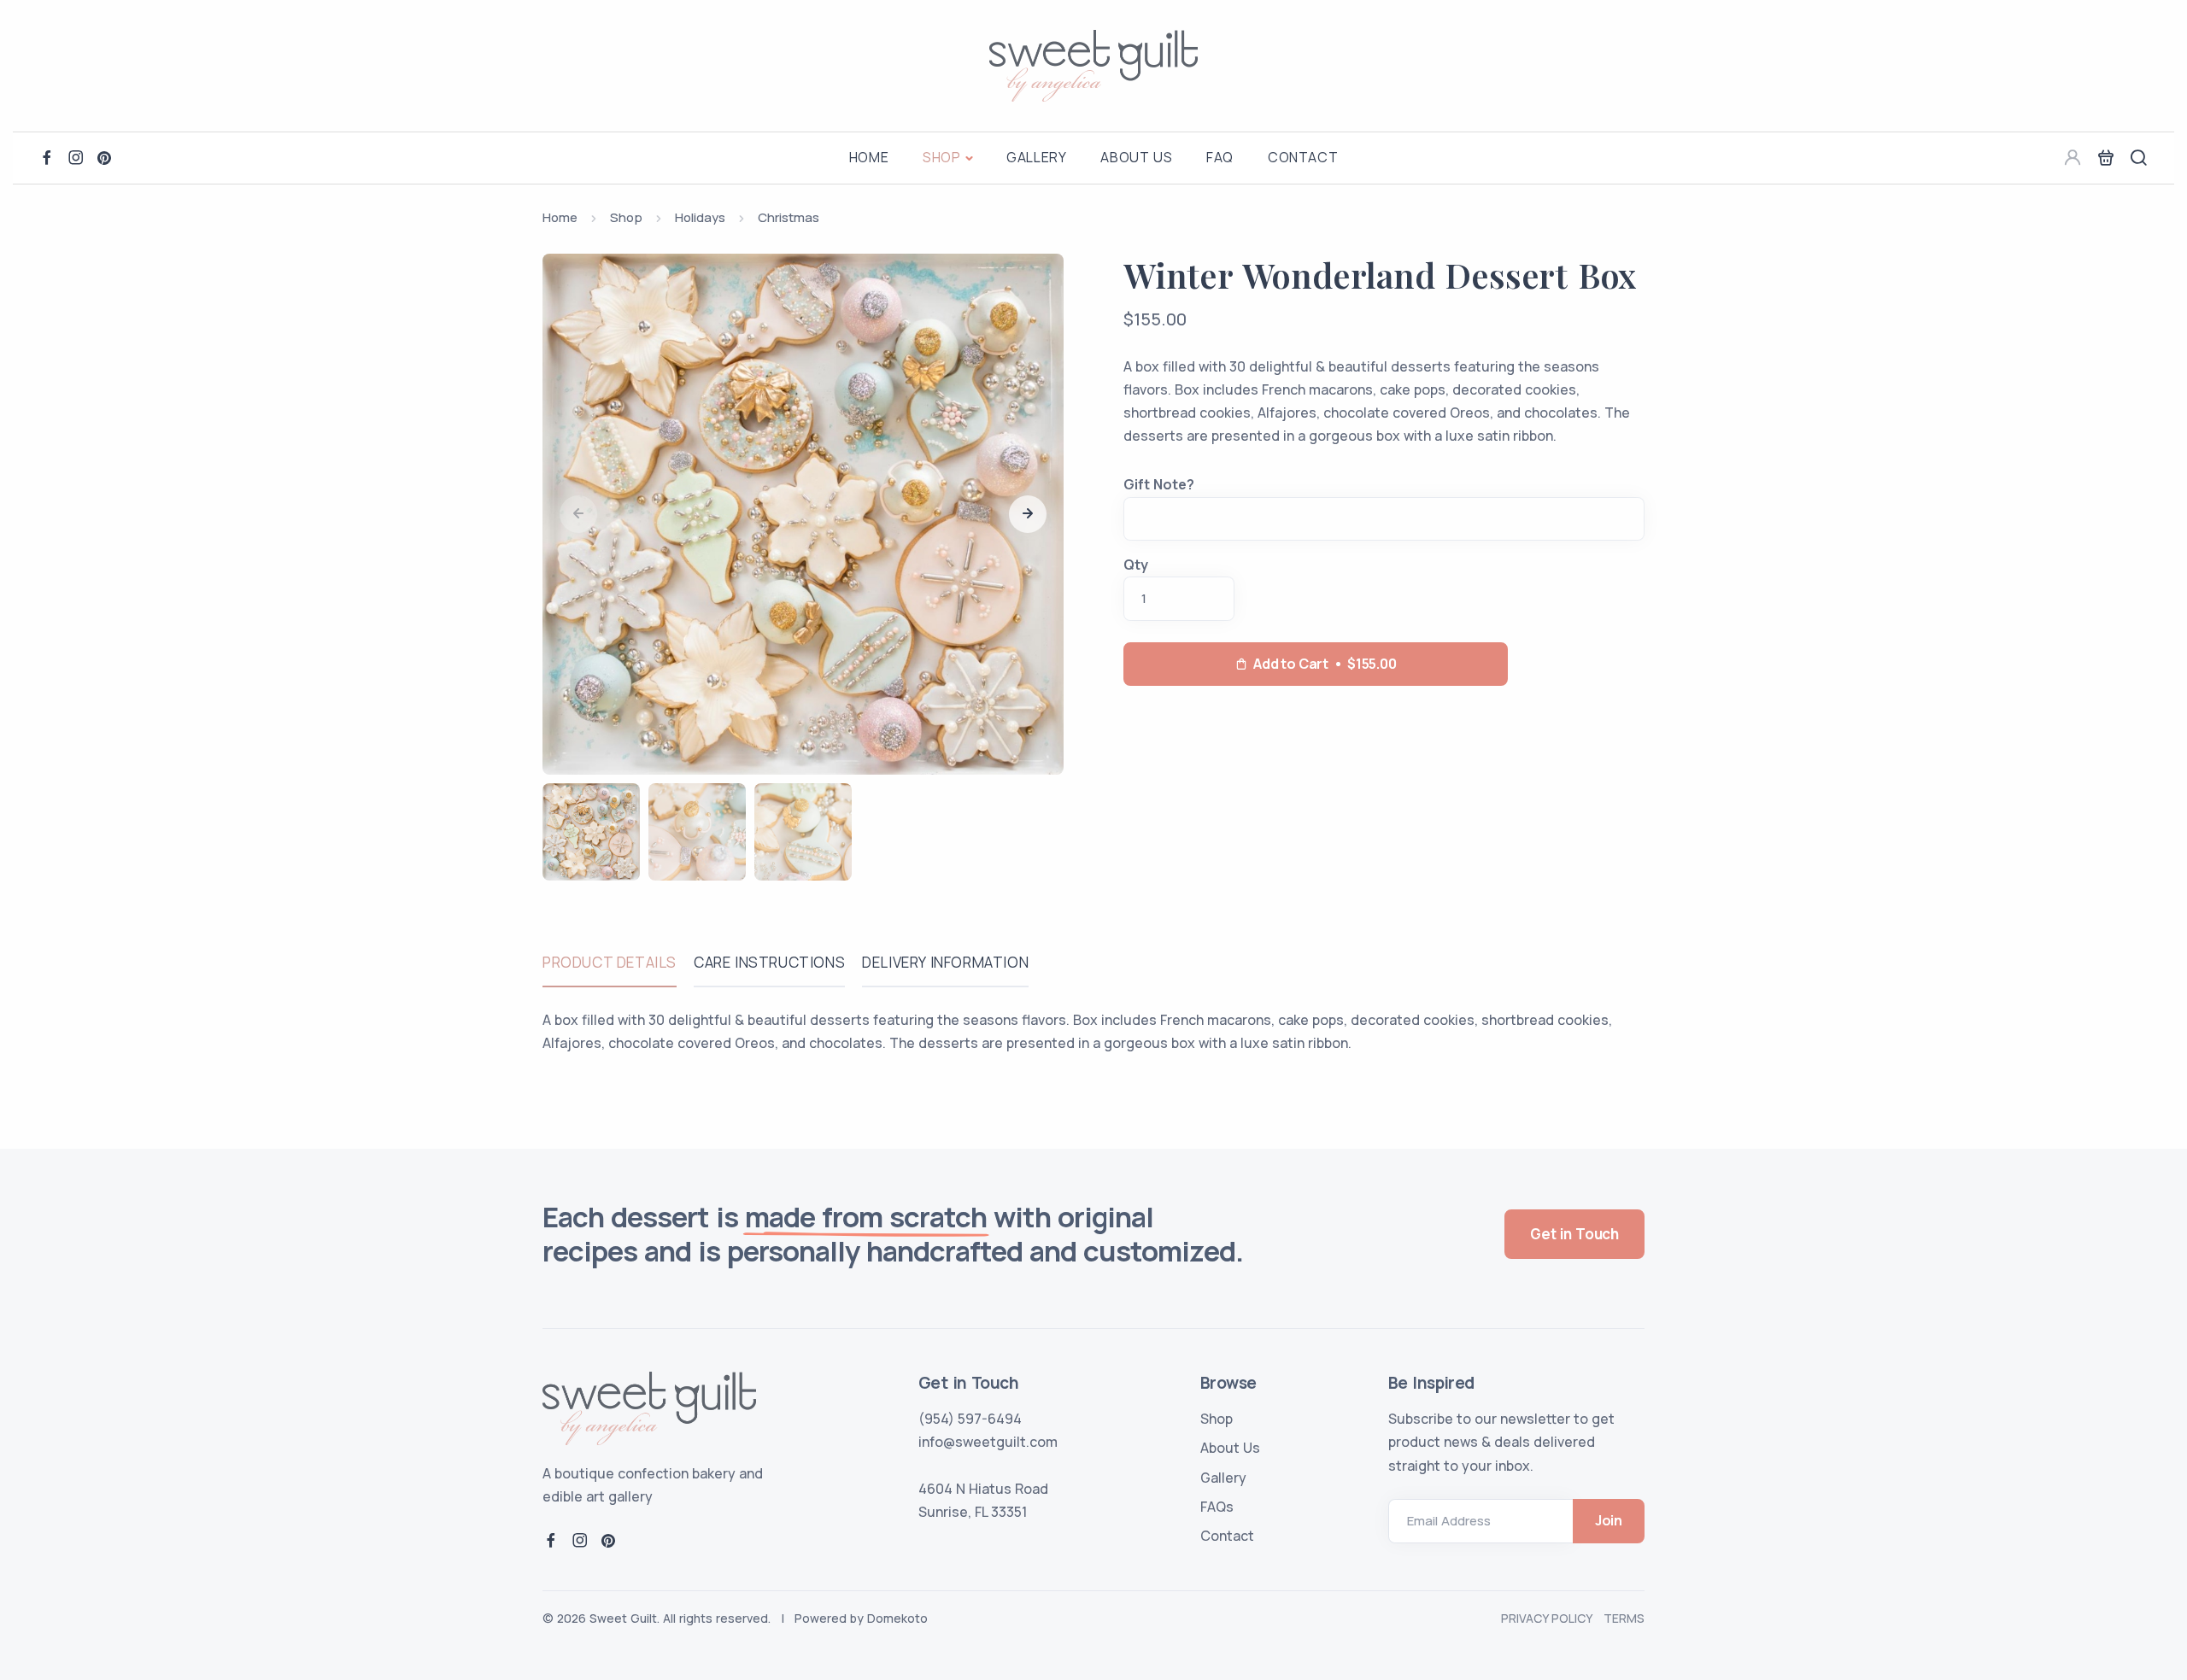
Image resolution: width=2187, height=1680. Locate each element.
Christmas (789, 217)
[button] (1028, 514)
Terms (1624, 1618)
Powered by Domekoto (861, 1618)
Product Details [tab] (610, 962)
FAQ (1220, 157)
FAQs (1217, 1507)
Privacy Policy (1546, 1618)
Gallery (1036, 157)
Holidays (700, 217)
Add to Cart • (1325, 664)
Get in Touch (1574, 1234)
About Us (1136, 157)
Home (869, 157)
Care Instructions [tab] (769, 962)
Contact (1303, 157)
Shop (941, 157)
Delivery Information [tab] (945, 962)
